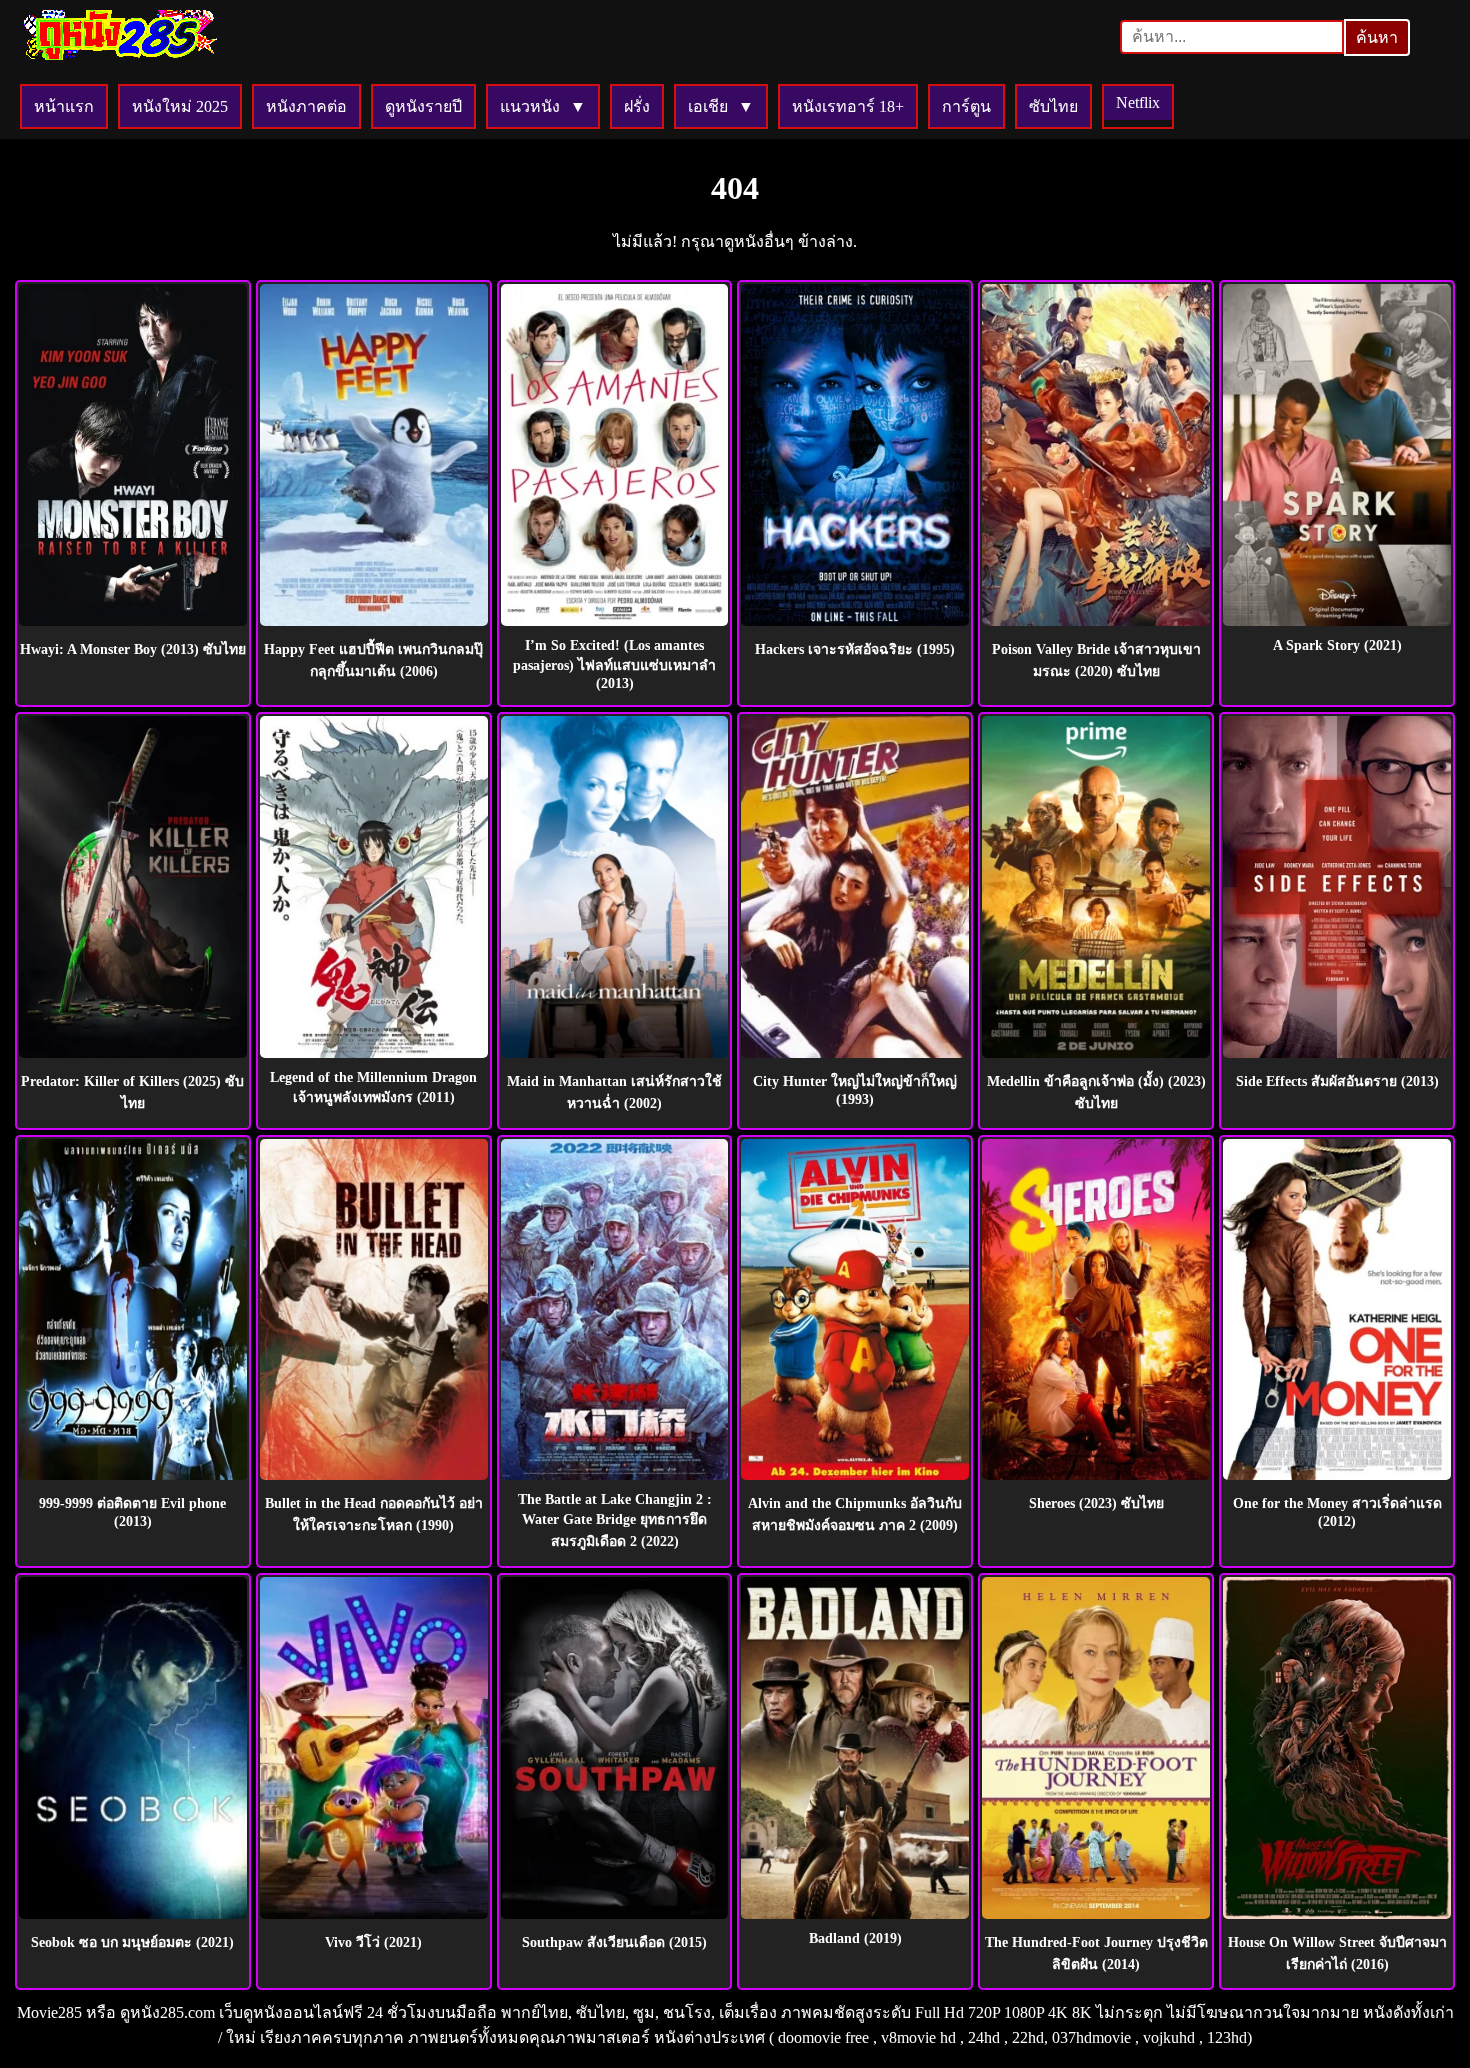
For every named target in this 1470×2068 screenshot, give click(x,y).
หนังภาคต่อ (306, 106)
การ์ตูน (966, 106)
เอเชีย (708, 106)
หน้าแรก (64, 106)
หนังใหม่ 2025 (180, 106)
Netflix (1138, 102)
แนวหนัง (530, 106)
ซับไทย (1053, 106)
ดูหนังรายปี (423, 106)
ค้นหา (1377, 37)
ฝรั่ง (637, 106)
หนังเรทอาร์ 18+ (848, 106)
